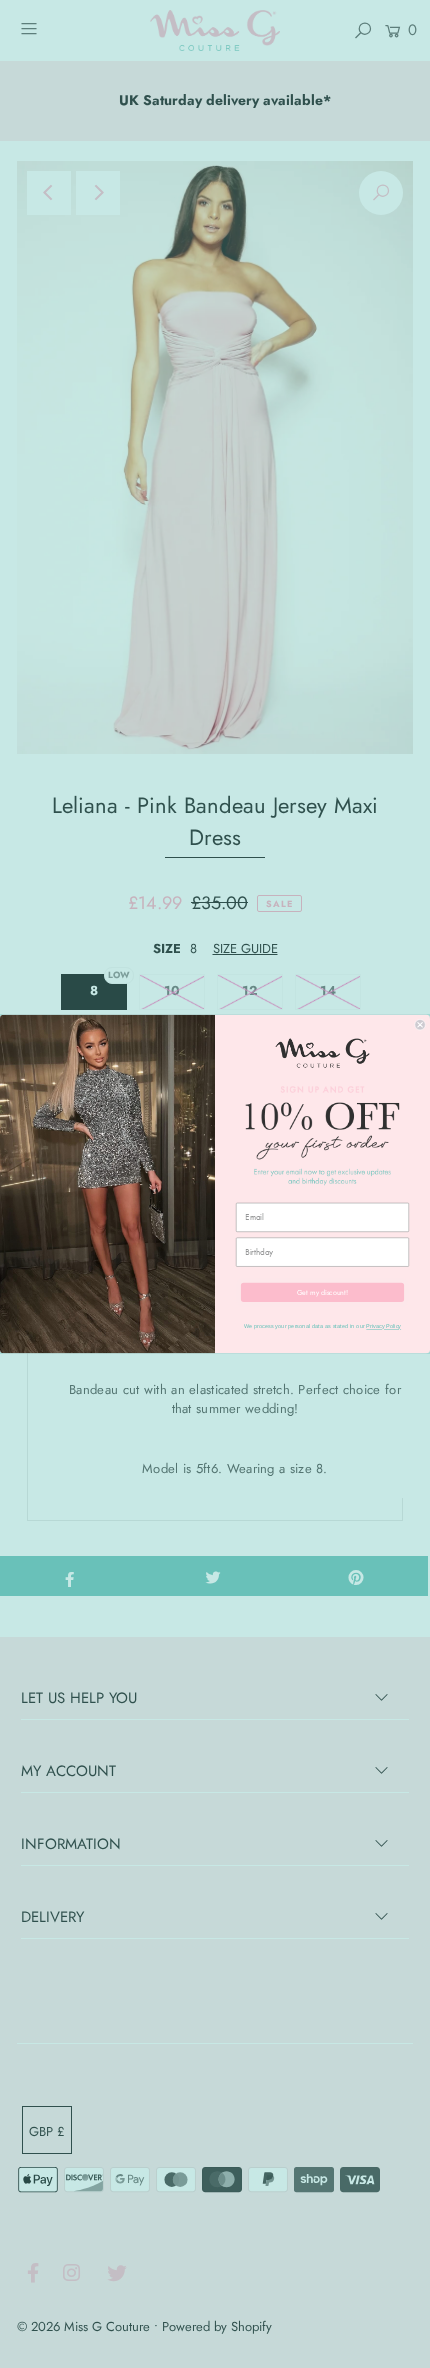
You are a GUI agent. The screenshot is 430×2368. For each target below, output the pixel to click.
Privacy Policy (383, 1326)
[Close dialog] (420, 1024)
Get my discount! (322, 1292)
